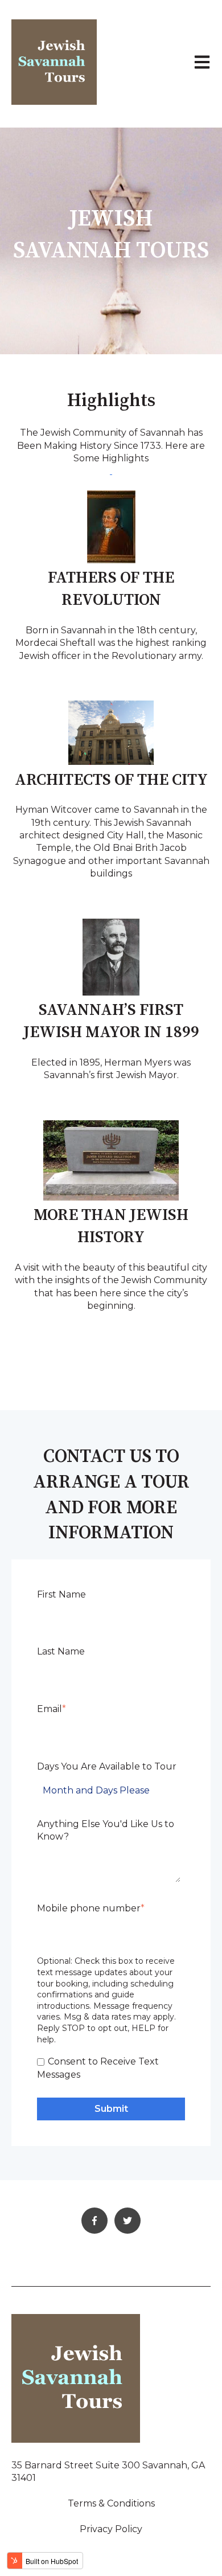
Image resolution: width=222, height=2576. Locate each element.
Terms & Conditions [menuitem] (111, 2503)
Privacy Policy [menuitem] (111, 2529)
